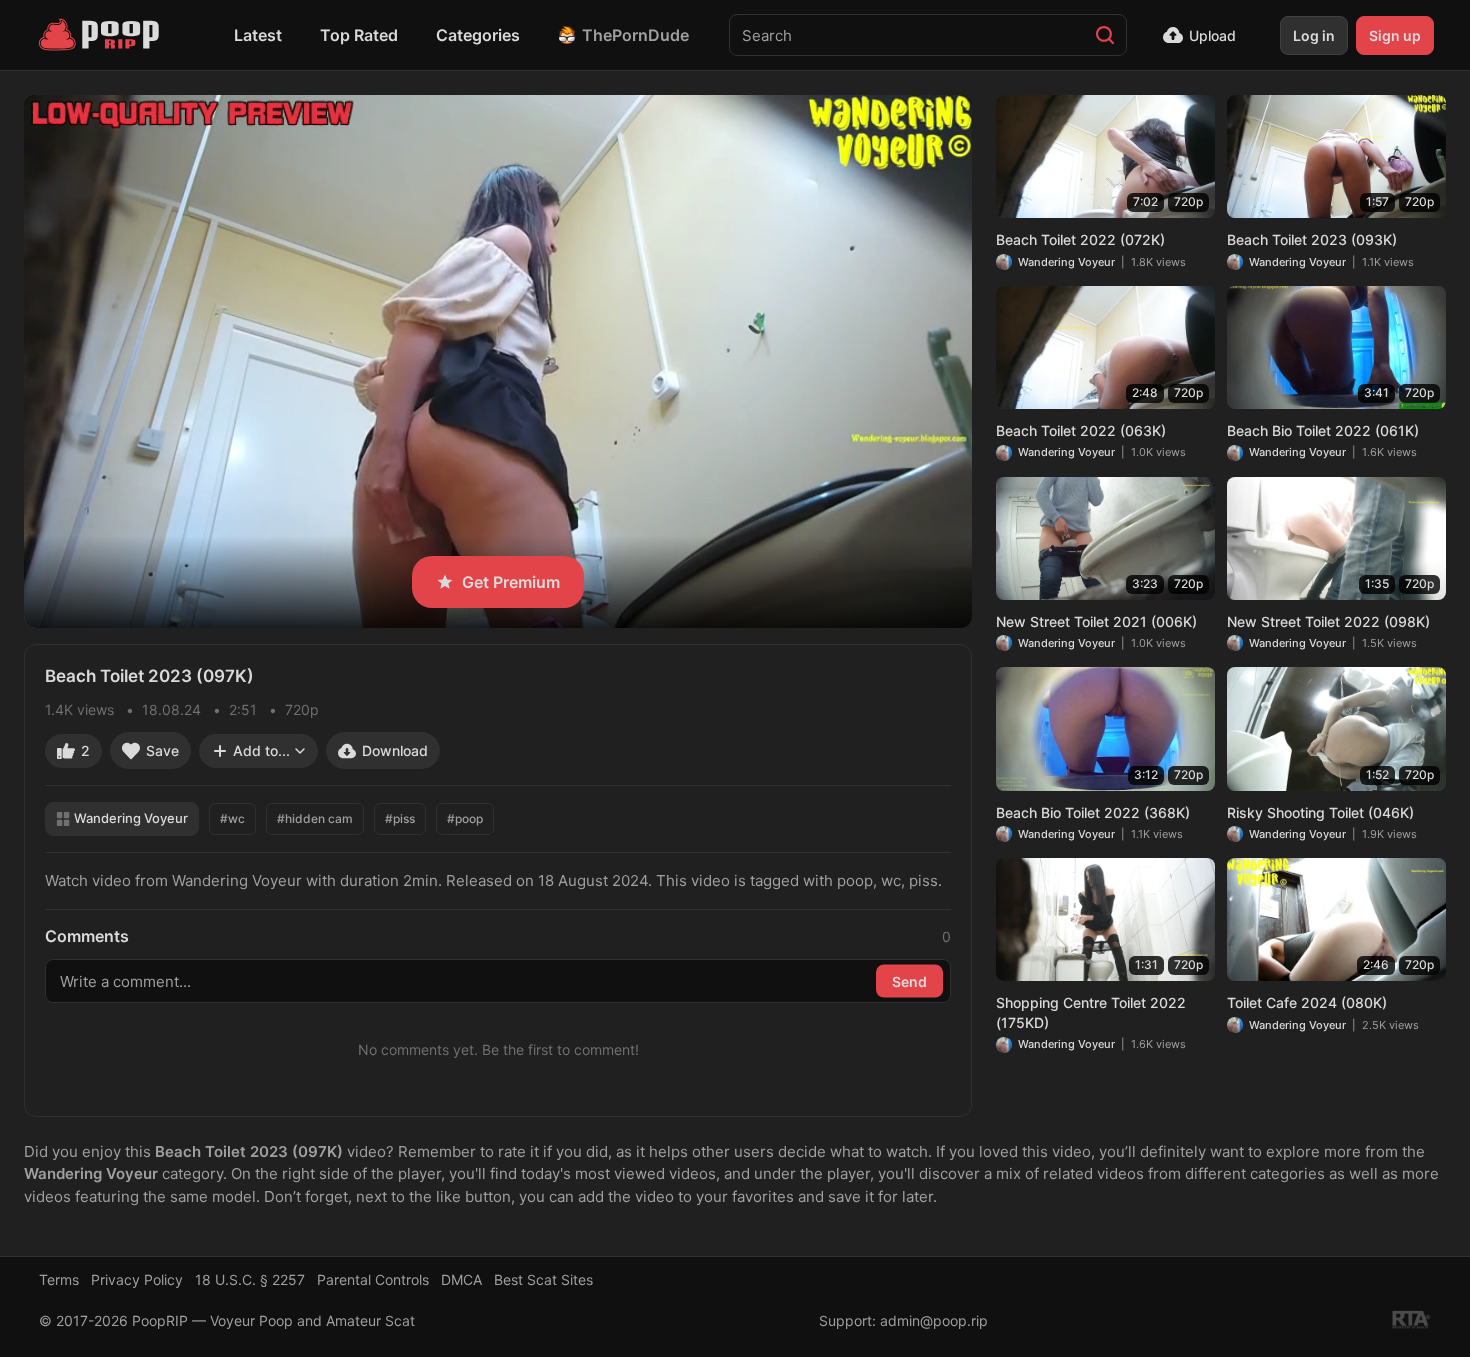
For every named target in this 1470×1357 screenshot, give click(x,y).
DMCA (461, 1279)
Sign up (1395, 35)
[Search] (1105, 35)
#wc (232, 818)
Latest (258, 35)
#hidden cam (315, 818)
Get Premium (511, 582)
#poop (465, 818)
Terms (59, 1279)
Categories (478, 35)
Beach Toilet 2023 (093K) (1312, 239)
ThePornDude (635, 35)
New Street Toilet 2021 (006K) (1096, 621)
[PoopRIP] (101, 35)
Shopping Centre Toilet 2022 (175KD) (1091, 1012)
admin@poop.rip (934, 1320)
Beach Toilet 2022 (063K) (1081, 430)
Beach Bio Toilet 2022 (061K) (1323, 430)
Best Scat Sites (543, 1279)
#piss (400, 818)
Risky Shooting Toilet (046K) (1320, 812)
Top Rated (359, 35)
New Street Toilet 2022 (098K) (1328, 621)
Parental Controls (373, 1279)
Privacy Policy (137, 1279)
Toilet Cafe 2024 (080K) (1307, 1002)
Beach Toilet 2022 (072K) (1080, 239)
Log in (1314, 35)
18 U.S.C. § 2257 (250, 1279)
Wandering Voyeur (131, 818)
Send (909, 980)
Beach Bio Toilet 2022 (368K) (1093, 812)
